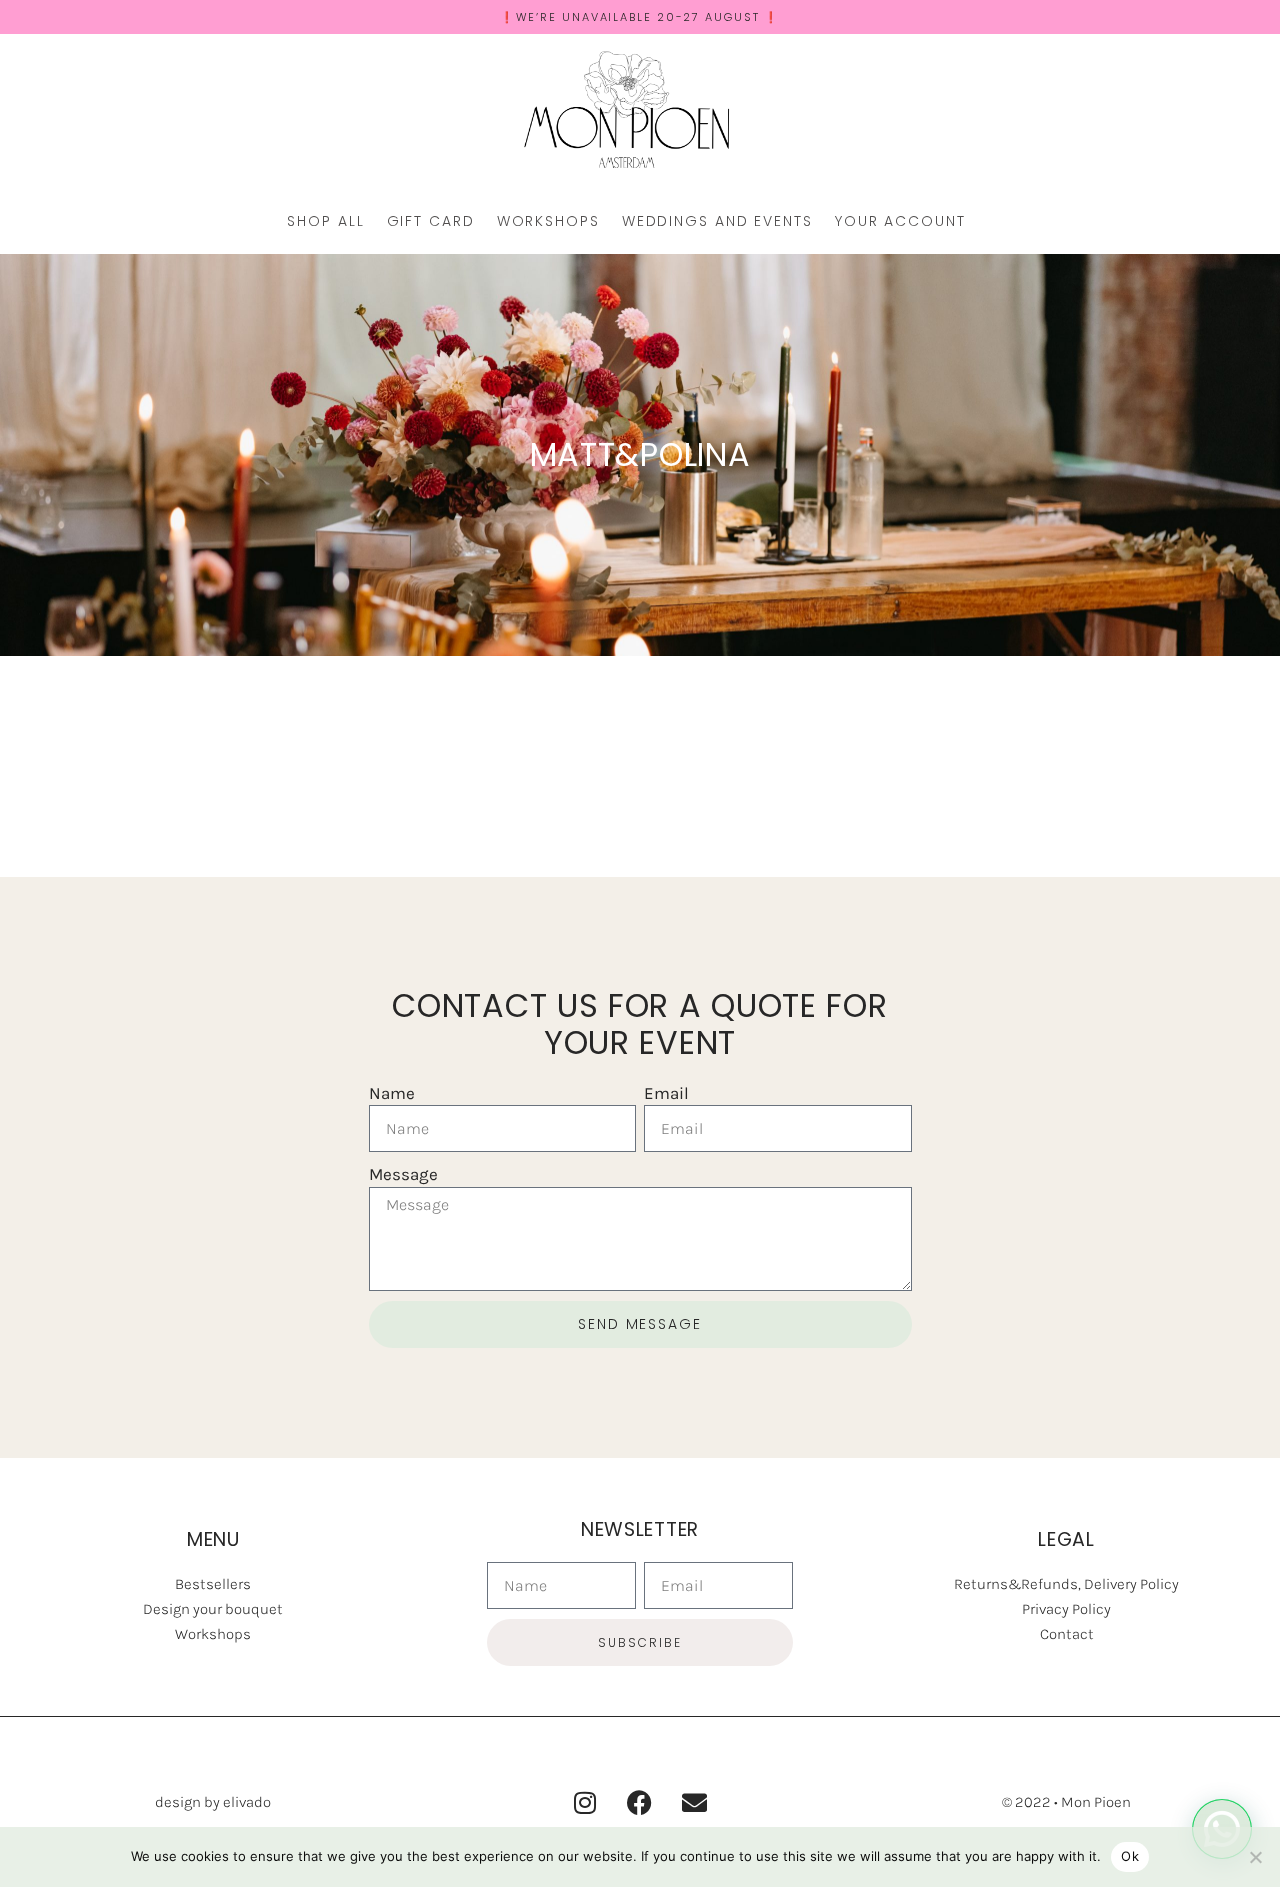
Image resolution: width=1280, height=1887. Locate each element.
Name (392, 1093)
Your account (900, 221)
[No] (1255, 1857)
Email (666, 1093)
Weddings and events (717, 221)
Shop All (325, 221)
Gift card (431, 221)
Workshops (548, 221)
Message (403, 1174)
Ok (1130, 1856)
